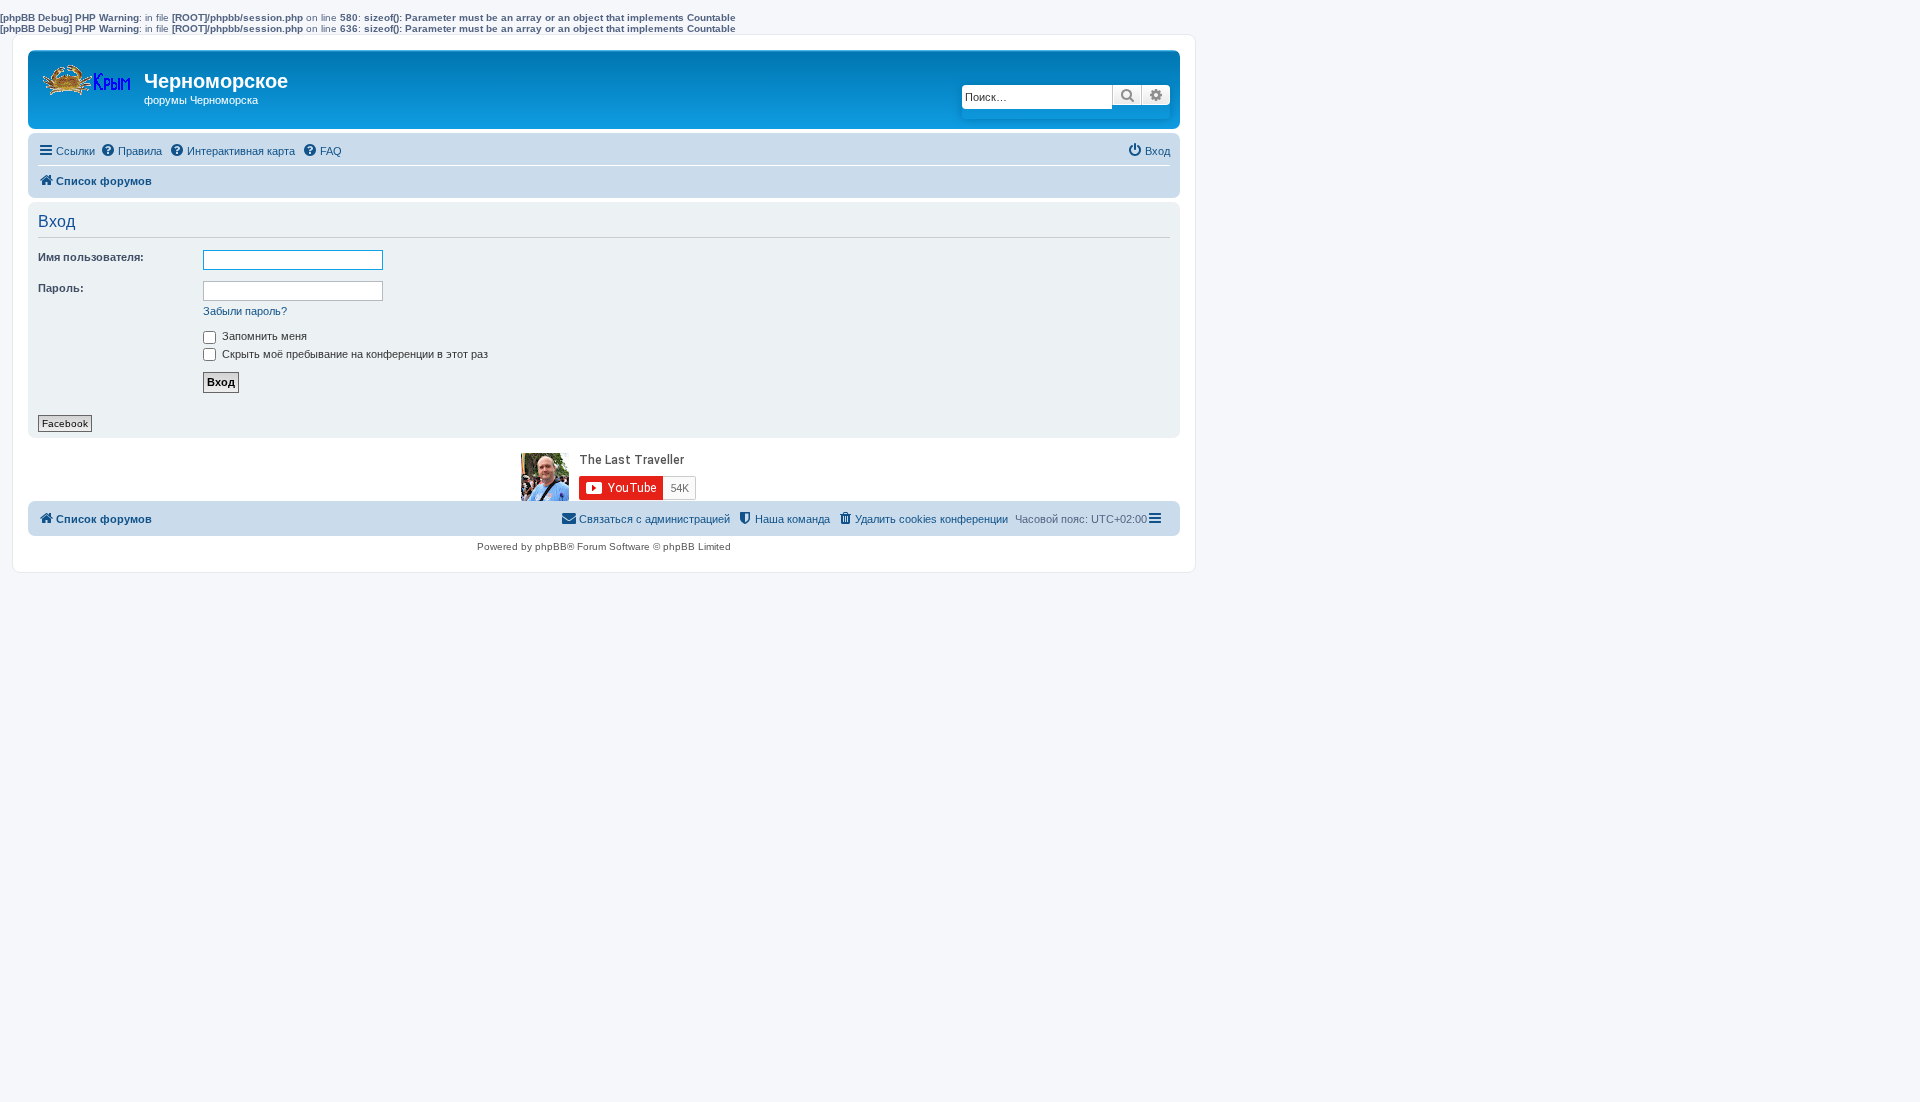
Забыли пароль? (245, 311)
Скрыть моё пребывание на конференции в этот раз (353, 354)
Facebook (65, 423)
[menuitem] (131, 151)
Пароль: (61, 288)
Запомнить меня (263, 336)
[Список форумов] (88, 75)
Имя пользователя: (91, 257)
